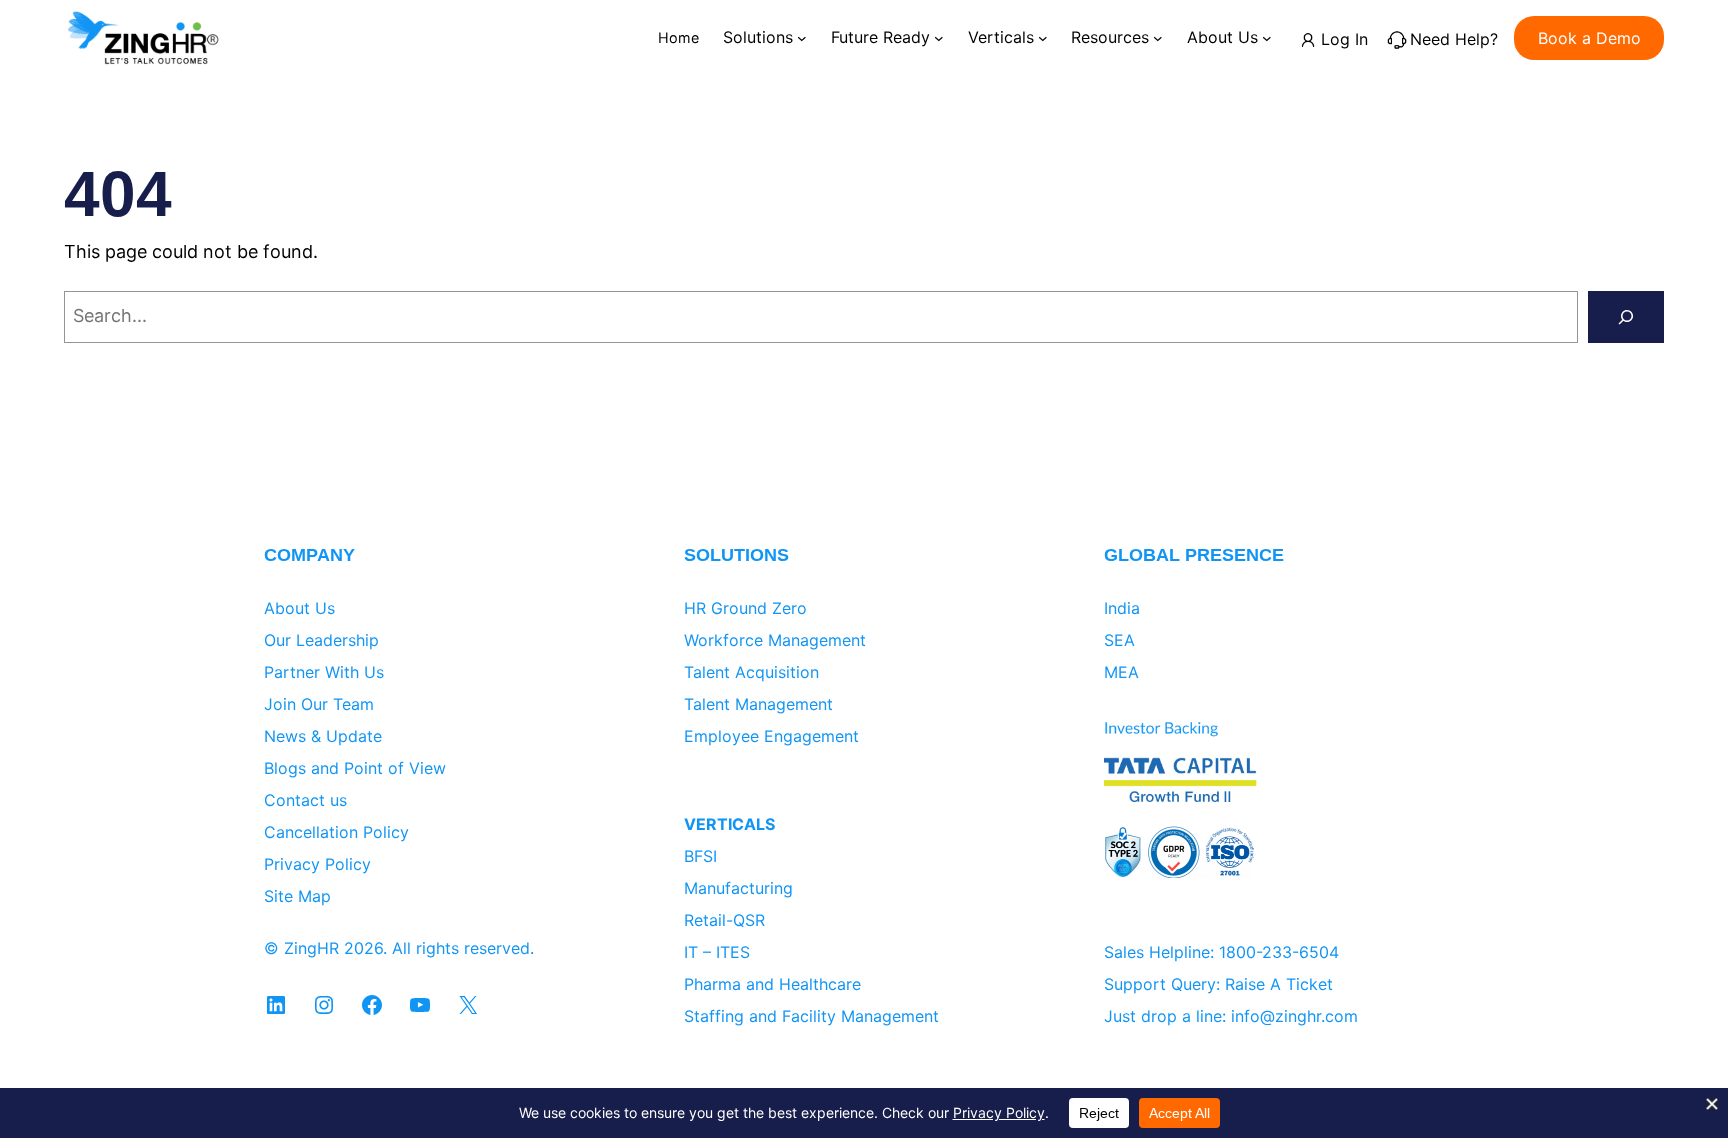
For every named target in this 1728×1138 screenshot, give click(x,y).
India (1122, 608)
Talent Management (758, 704)
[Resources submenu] (1158, 38)
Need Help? (1454, 39)
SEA (1119, 640)
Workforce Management (775, 640)
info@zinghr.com (1294, 1016)
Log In (1344, 39)
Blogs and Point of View (355, 768)
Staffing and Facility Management (811, 1016)
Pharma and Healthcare (772, 984)
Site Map (297, 896)
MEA (1121, 672)
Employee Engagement (771, 736)
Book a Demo (1589, 38)
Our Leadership (321, 640)
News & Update (323, 736)
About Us (299, 608)
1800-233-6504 (1279, 952)
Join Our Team (319, 704)
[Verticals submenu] (1043, 38)
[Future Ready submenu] (939, 38)
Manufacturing (738, 888)
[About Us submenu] (1267, 38)
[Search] (1626, 317)
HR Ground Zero (745, 608)
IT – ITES (717, 952)
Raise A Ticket (1279, 984)
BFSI (700, 856)
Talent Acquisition (751, 672)
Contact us (305, 800)
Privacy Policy (317, 864)
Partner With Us (324, 672)
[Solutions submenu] (802, 38)
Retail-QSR (724, 920)
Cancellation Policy (336, 832)
